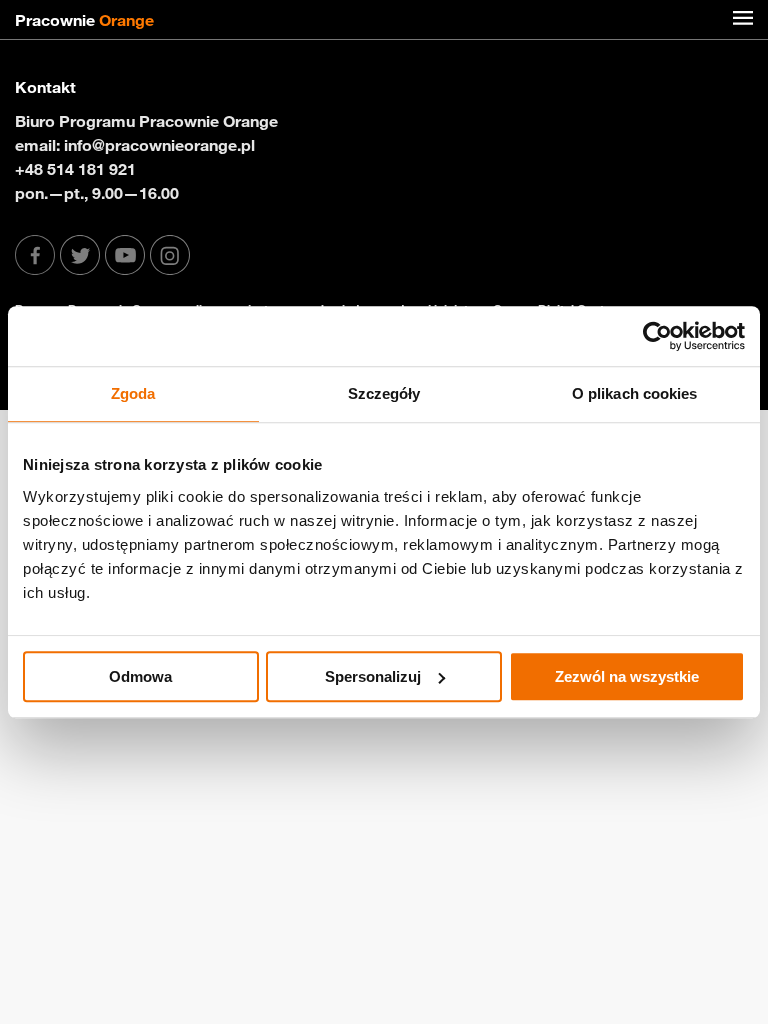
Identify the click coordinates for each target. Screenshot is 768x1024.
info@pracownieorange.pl (159, 145)
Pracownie (84, 20)
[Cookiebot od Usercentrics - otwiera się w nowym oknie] (657, 336)
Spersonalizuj (373, 676)
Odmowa (140, 676)
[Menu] (743, 20)
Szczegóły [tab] (384, 393)
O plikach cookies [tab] (635, 393)
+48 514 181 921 (75, 169)
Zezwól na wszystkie (627, 676)
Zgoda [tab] (133, 393)
